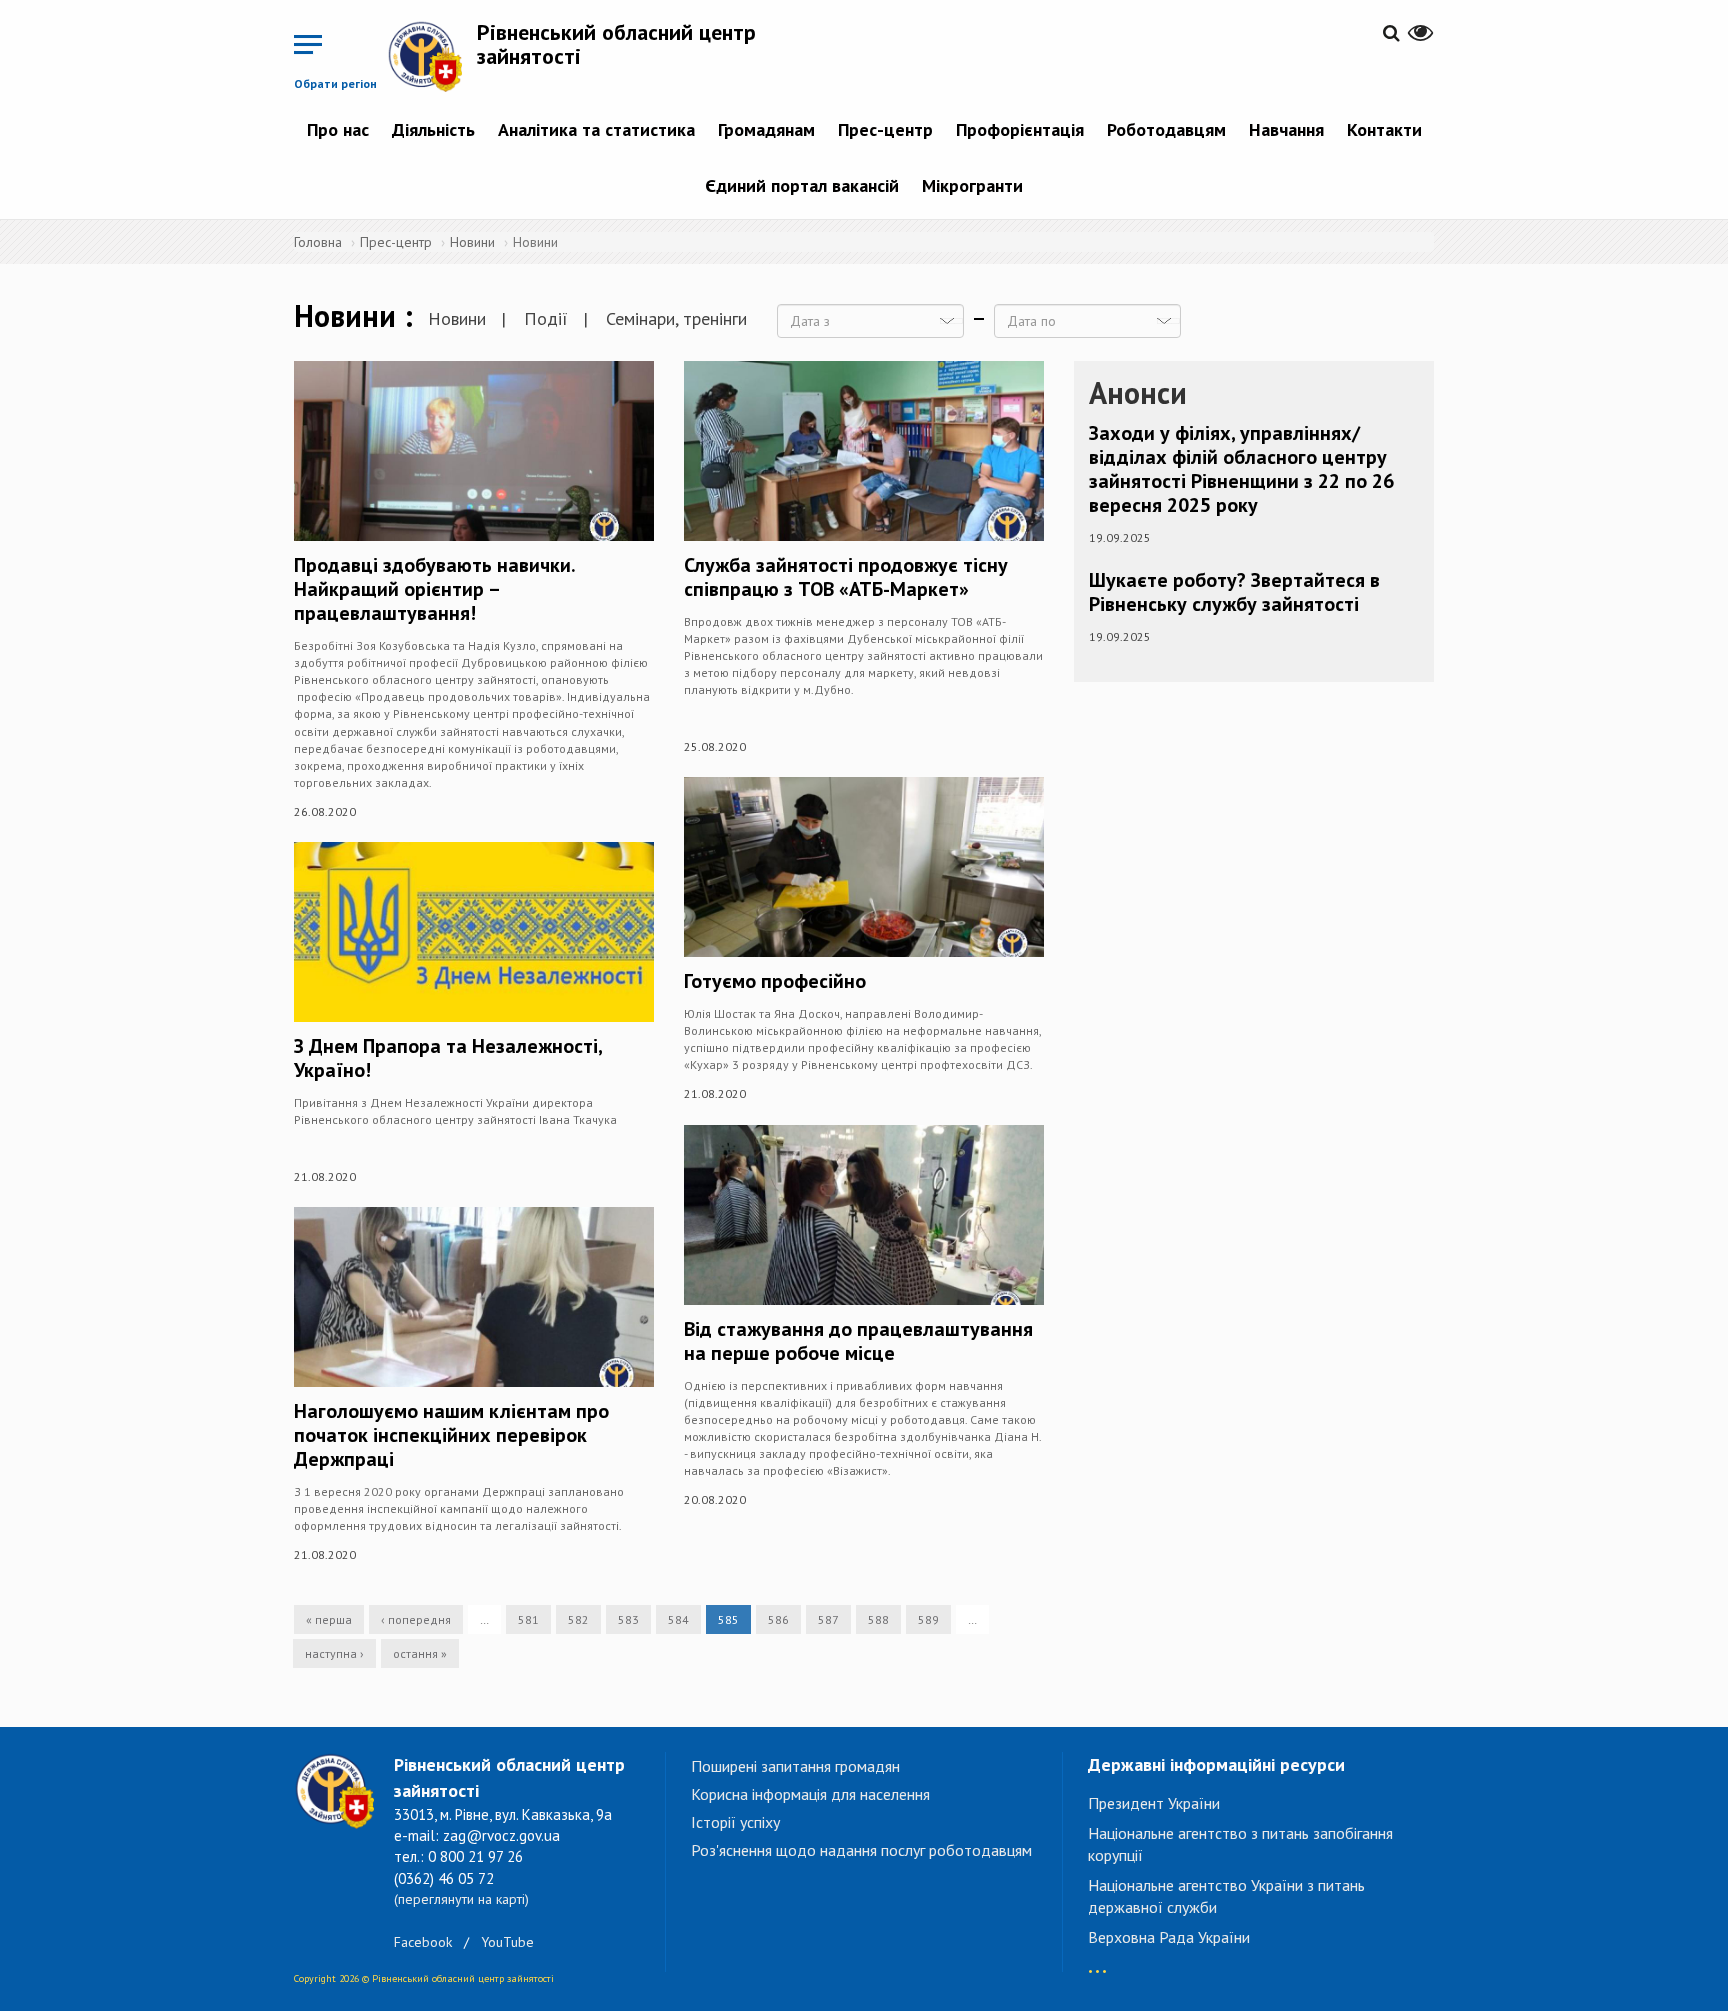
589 (928, 1619)
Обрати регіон (335, 83)
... (1097, 1961)
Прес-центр (885, 129)
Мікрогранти (972, 185)
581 (528, 1619)
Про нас (338, 129)
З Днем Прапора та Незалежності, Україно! (448, 1058)
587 (828, 1619)
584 (678, 1619)
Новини (472, 242)
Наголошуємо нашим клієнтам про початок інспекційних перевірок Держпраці (451, 1435)
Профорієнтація (1020, 129)
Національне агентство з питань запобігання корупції (1240, 1844)
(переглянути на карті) (461, 1899)
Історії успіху (735, 1822)
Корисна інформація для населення (810, 1794)
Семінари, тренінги (676, 318)
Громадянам (766, 129)
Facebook (423, 1942)
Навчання (1286, 129)
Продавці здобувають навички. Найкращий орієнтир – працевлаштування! (434, 589)
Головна (318, 242)
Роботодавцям (1166, 129)
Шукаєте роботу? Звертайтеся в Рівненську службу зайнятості (1234, 592)
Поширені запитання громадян (795, 1766)
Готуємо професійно (775, 981)
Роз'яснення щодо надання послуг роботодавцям (861, 1850)
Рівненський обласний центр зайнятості (616, 44)
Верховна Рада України (1169, 1937)
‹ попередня (416, 1619)
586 (778, 1619)
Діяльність (433, 129)
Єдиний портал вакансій (802, 185)
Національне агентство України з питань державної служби (1226, 1896)
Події (546, 318)
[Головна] (432, 56)
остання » (420, 1653)
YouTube (507, 1942)
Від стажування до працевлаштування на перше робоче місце (858, 1341)
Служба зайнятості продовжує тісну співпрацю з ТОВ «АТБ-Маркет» (846, 577)
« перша (329, 1619)
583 (628, 1619)
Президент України (1154, 1803)
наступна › (334, 1653)
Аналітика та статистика (596, 129)
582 (578, 1619)
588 (878, 1619)
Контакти (1384, 129)
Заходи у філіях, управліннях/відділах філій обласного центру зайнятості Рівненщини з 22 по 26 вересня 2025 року (1241, 469)
